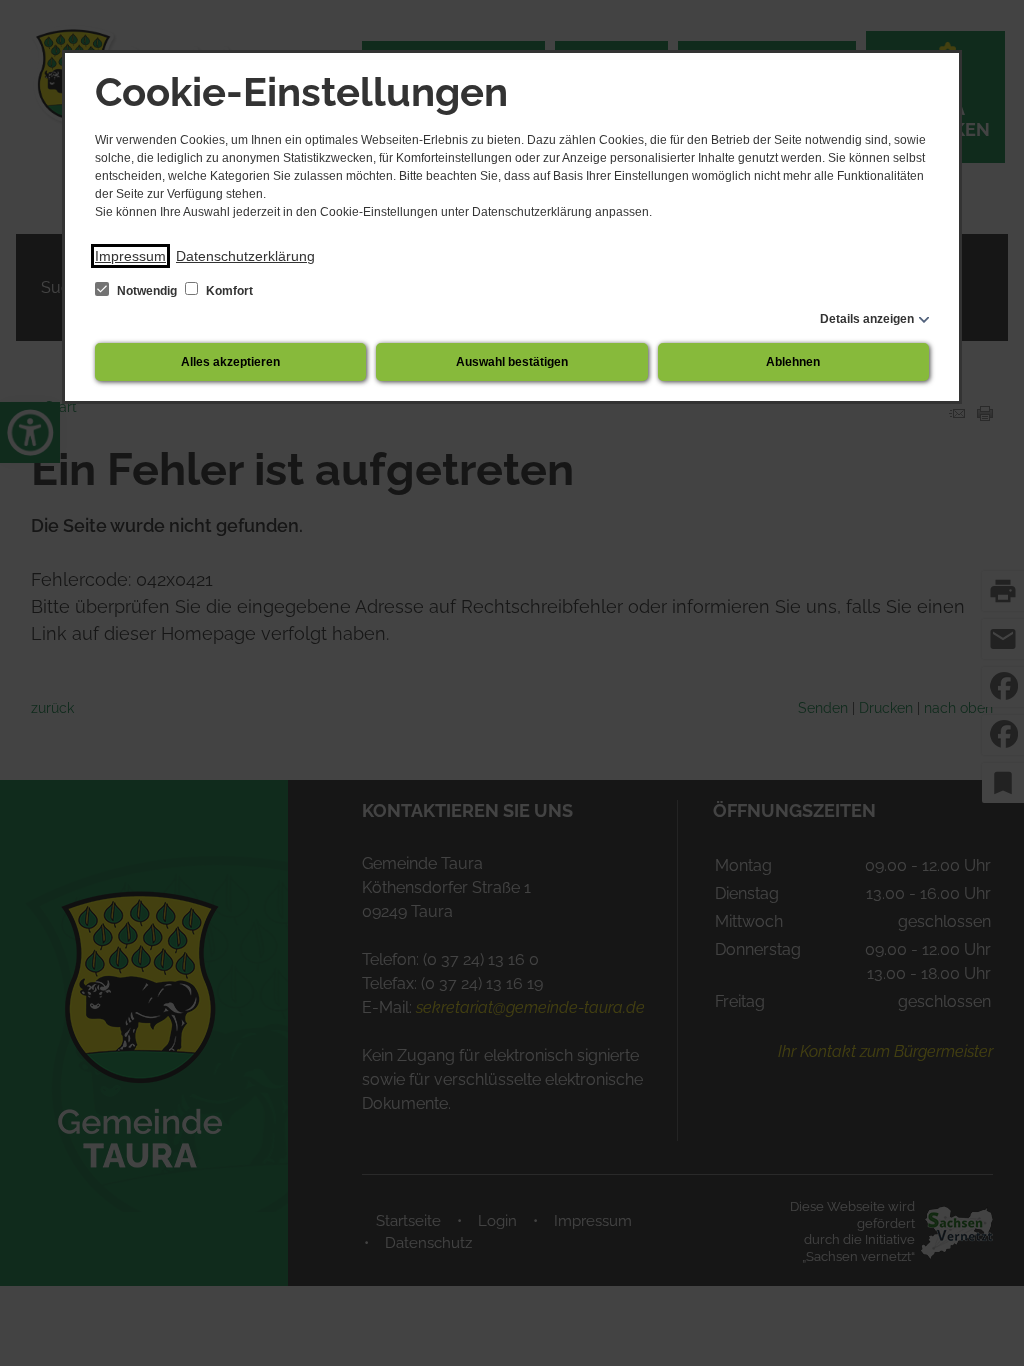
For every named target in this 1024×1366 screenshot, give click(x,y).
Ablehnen (793, 362)
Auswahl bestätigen (512, 362)
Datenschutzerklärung (245, 256)
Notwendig (147, 291)
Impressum (130, 256)
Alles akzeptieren (230, 362)
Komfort (228, 291)
